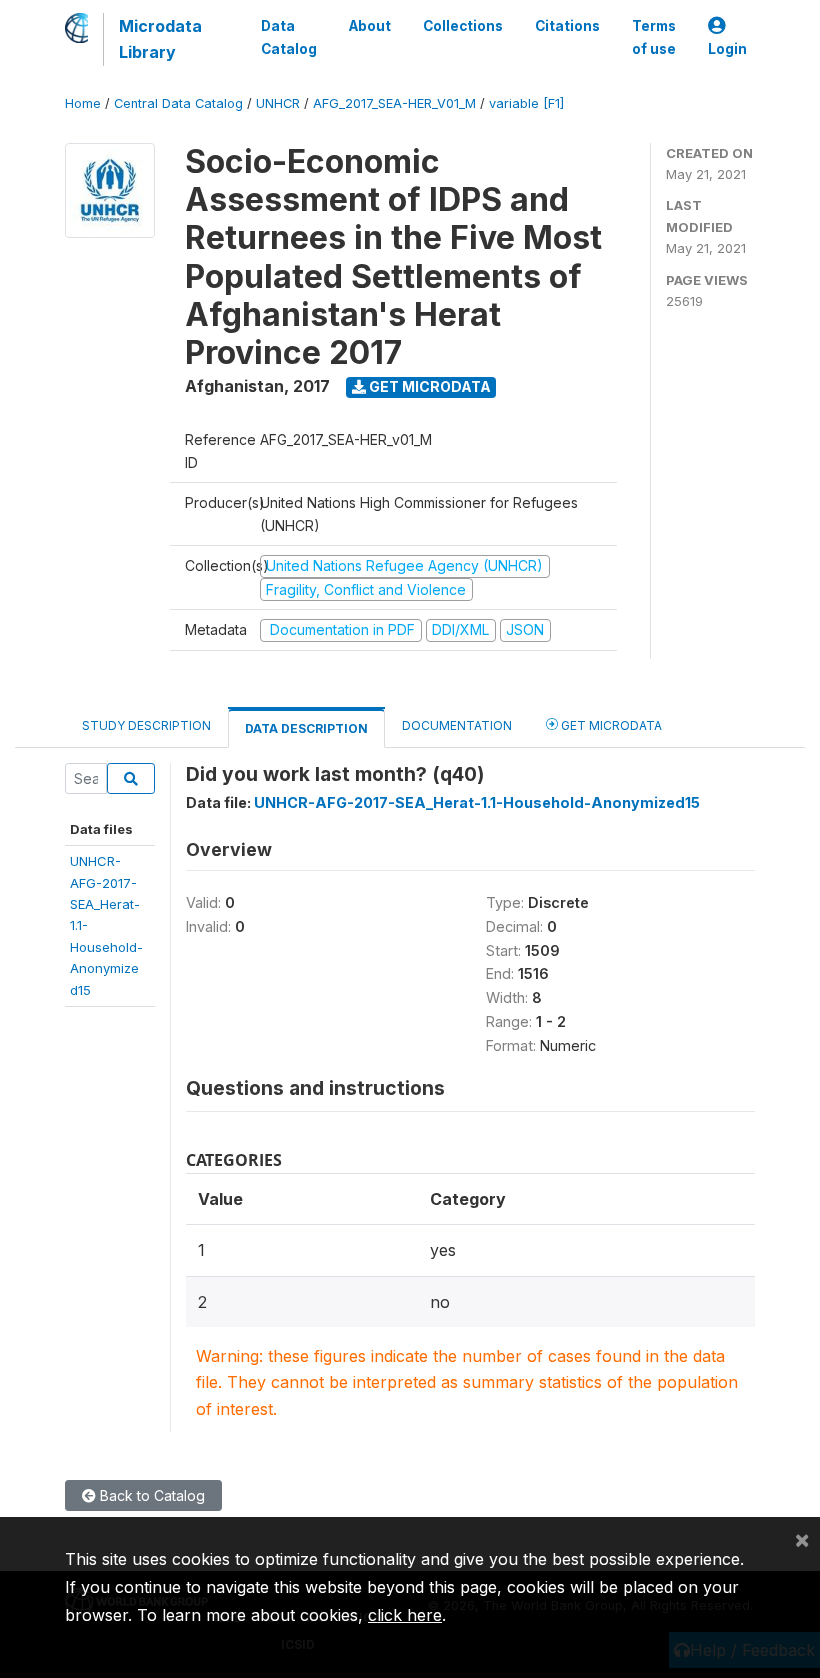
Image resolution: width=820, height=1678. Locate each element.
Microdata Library (160, 39)
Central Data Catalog (178, 103)
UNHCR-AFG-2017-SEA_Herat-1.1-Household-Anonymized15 (477, 802)
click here (405, 1615)
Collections (463, 26)
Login (727, 49)
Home (83, 103)
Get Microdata (428, 386)
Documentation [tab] (457, 725)
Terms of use (654, 37)
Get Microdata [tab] (610, 725)
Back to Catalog (150, 1495)
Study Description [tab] (146, 725)
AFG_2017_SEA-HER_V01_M (394, 103)
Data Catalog (289, 37)
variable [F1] (526, 103)
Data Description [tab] (306, 728)
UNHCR (278, 103)
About (370, 26)
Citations (567, 26)
